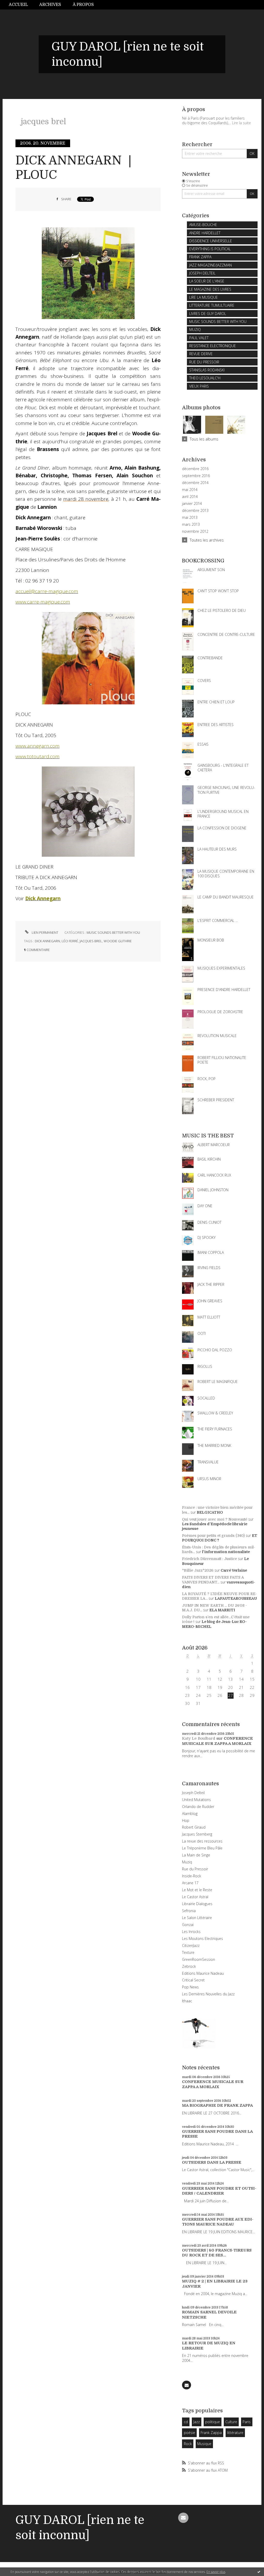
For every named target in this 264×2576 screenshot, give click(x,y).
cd (186, 2422)
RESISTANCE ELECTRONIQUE (213, 346)
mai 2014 (190, 490)
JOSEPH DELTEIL (202, 273)
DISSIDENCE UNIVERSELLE (211, 241)
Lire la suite (241, 123)
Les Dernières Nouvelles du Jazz (208, 1994)
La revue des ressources (202, 1841)
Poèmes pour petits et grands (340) (213, 1536)
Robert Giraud (194, 1827)
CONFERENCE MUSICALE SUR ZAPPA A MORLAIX (217, 1741)
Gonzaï (188, 1925)
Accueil (18, 5)
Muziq (187, 1862)
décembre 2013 (195, 511)
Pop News (190, 1987)
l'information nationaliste (226, 1552)
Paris (247, 2422)
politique (213, 2422)
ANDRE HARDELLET (205, 233)
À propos (83, 5)
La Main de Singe (196, 1855)
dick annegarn (47, 941)
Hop (186, 1820)
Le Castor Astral (195, 1897)
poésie (189, 2433)
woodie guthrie (118, 941)
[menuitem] (21, 5)
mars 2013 (191, 524)
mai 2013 (190, 518)
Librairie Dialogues (197, 1904)
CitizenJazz (191, 1945)
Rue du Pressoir (195, 1869)
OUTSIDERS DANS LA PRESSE (212, 2162)
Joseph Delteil (193, 1793)
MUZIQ (195, 330)
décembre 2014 (195, 483)
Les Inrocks (191, 1932)
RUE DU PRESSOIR (204, 362)
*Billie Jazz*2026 (198, 1570)
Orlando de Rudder (198, 1807)
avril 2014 (190, 497)
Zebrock (189, 1966)
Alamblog (190, 1814)
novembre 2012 (195, 531)
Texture (188, 1952)
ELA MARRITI (222, 1610)
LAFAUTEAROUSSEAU (236, 1598)
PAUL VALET (199, 338)
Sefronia (189, 1911)
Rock (188, 2444)
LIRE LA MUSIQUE (204, 297)
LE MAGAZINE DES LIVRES (210, 289)
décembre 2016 (195, 469)
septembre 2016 (196, 476)
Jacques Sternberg (197, 1834)
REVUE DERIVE (201, 354)
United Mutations (196, 1800)
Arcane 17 (190, 1883)
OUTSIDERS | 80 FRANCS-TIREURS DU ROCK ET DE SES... (217, 2253)
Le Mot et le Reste (197, 1890)
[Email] (187, 2385)
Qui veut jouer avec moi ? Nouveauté (215, 1519)
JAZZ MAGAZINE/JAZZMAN (211, 265)
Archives (50, 5)
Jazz (197, 2422)
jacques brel (91, 941)
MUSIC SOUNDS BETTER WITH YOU (113, 932)
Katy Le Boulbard (199, 1738)
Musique (204, 2444)
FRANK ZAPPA (200, 257)
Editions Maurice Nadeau (203, 1973)
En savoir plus (216, 2572)
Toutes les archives (207, 540)
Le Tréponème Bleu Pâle (202, 1848)
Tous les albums (204, 439)
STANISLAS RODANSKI (207, 370)
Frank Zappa (211, 2433)
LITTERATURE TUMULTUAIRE (212, 305)
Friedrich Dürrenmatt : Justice (209, 1559)
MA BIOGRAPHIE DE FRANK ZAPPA (217, 2105)
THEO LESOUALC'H (205, 378)
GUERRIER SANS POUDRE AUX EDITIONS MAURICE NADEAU (218, 2222)
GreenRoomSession (199, 1959)
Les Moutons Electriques (203, 1939)
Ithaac (187, 2001)
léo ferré (70, 941)
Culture (231, 2422)
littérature (235, 2433)
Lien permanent (45, 932)
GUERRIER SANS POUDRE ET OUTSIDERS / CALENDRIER (219, 2191)
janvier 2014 (192, 504)
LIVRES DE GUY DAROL (208, 314)
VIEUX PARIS (199, 386)
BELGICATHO (210, 1512)
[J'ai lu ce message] (259, 2572)
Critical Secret (193, 1980)
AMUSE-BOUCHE (203, 225)
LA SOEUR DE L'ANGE (207, 281)
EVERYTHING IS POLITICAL (210, 249)
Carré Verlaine (234, 1570)
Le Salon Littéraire (197, 1918)
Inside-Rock (192, 1876)
